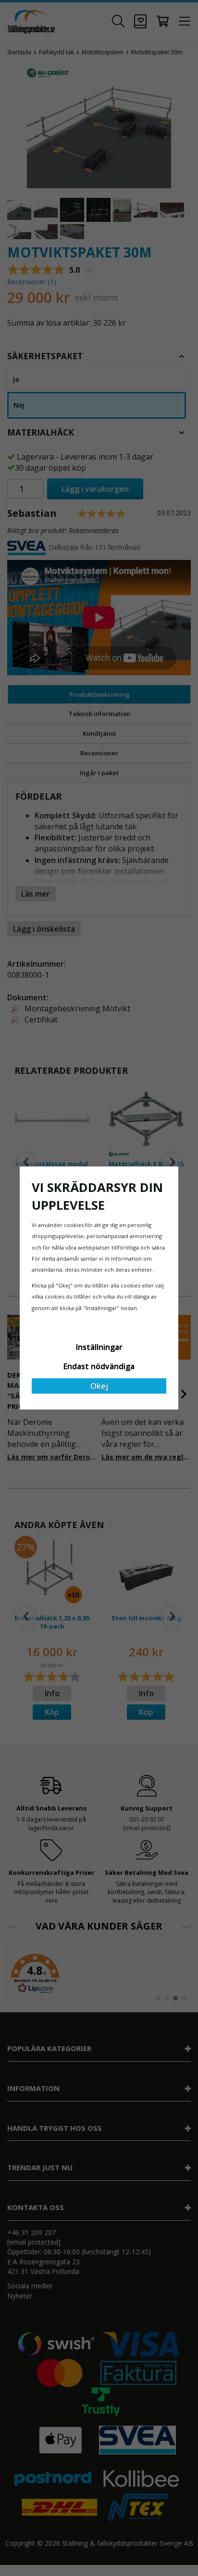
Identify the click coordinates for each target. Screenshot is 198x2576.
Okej (99, 1386)
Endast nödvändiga (99, 1366)
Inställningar (99, 1347)
